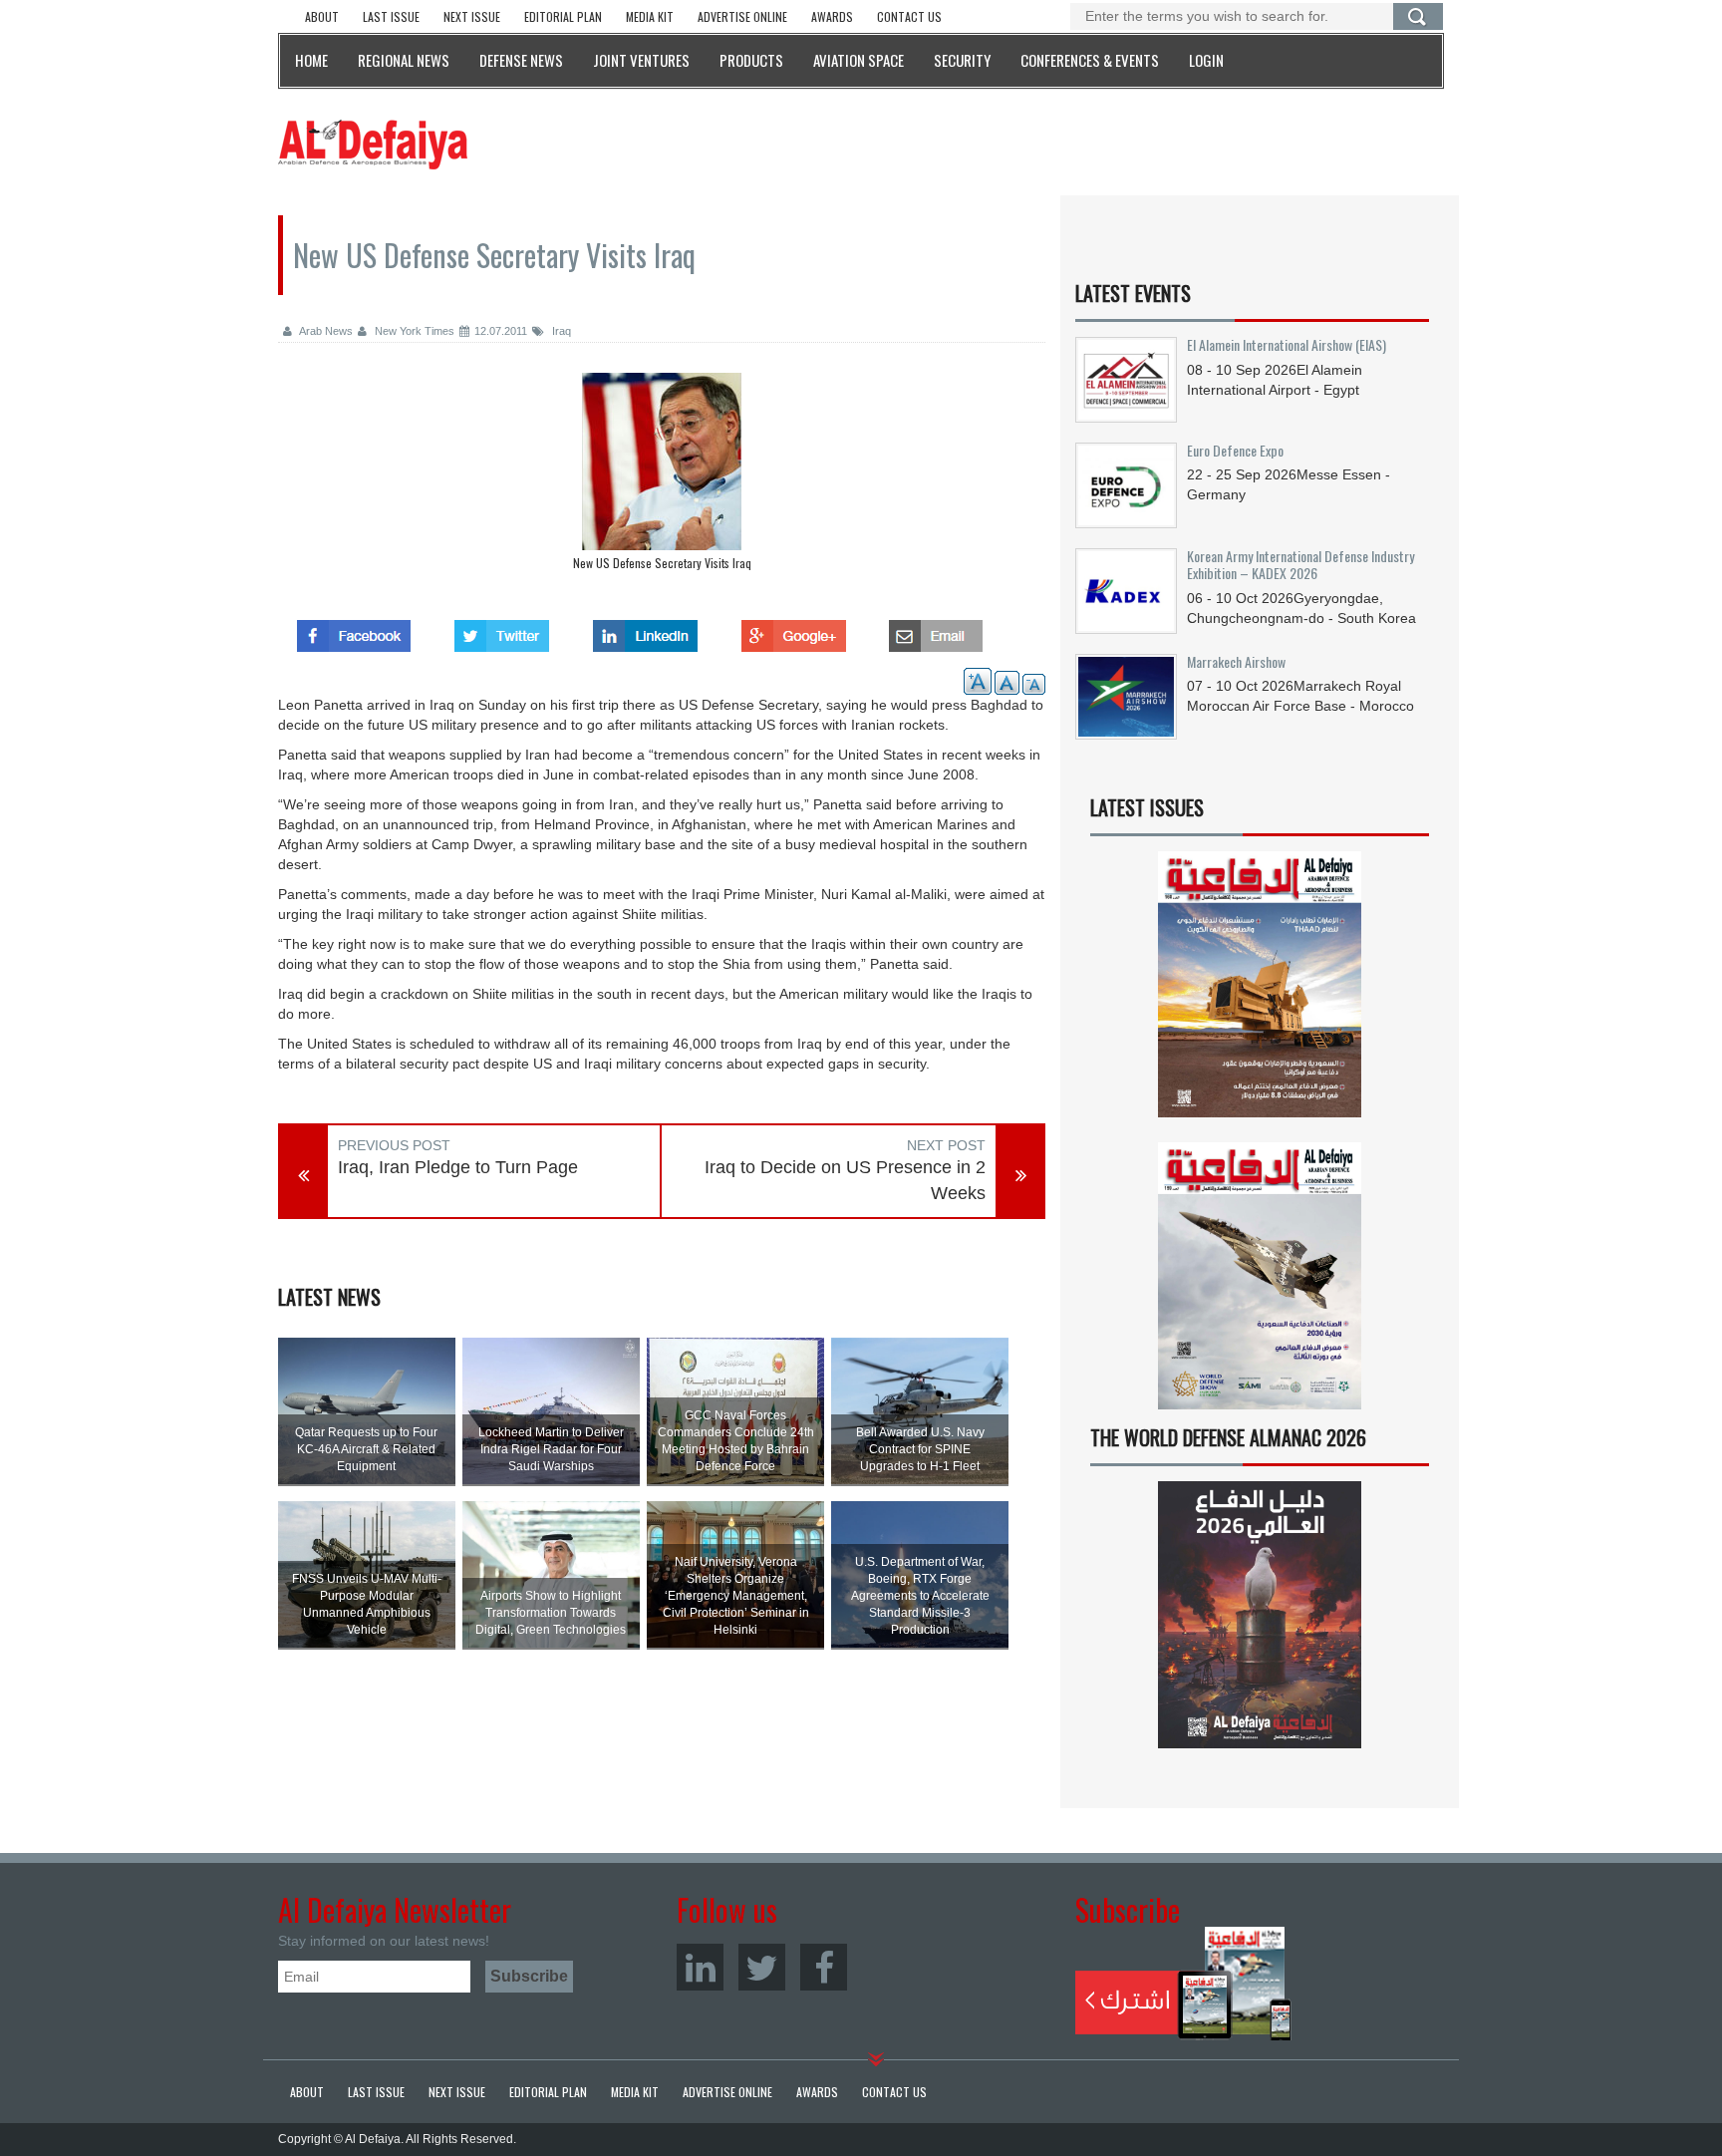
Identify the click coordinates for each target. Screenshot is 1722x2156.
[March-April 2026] (1260, 992)
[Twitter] (762, 1967)
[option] (662, 476)
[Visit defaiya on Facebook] (354, 630)
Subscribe (1183, 1984)
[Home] (373, 144)
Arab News (325, 331)
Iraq (560, 331)
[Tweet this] (502, 630)
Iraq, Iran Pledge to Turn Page (458, 1167)
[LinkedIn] (700, 1967)
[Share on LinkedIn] (645, 630)
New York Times (413, 331)
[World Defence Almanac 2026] (1260, 1615)
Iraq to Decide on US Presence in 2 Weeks (845, 1180)
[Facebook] (824, 1967)
